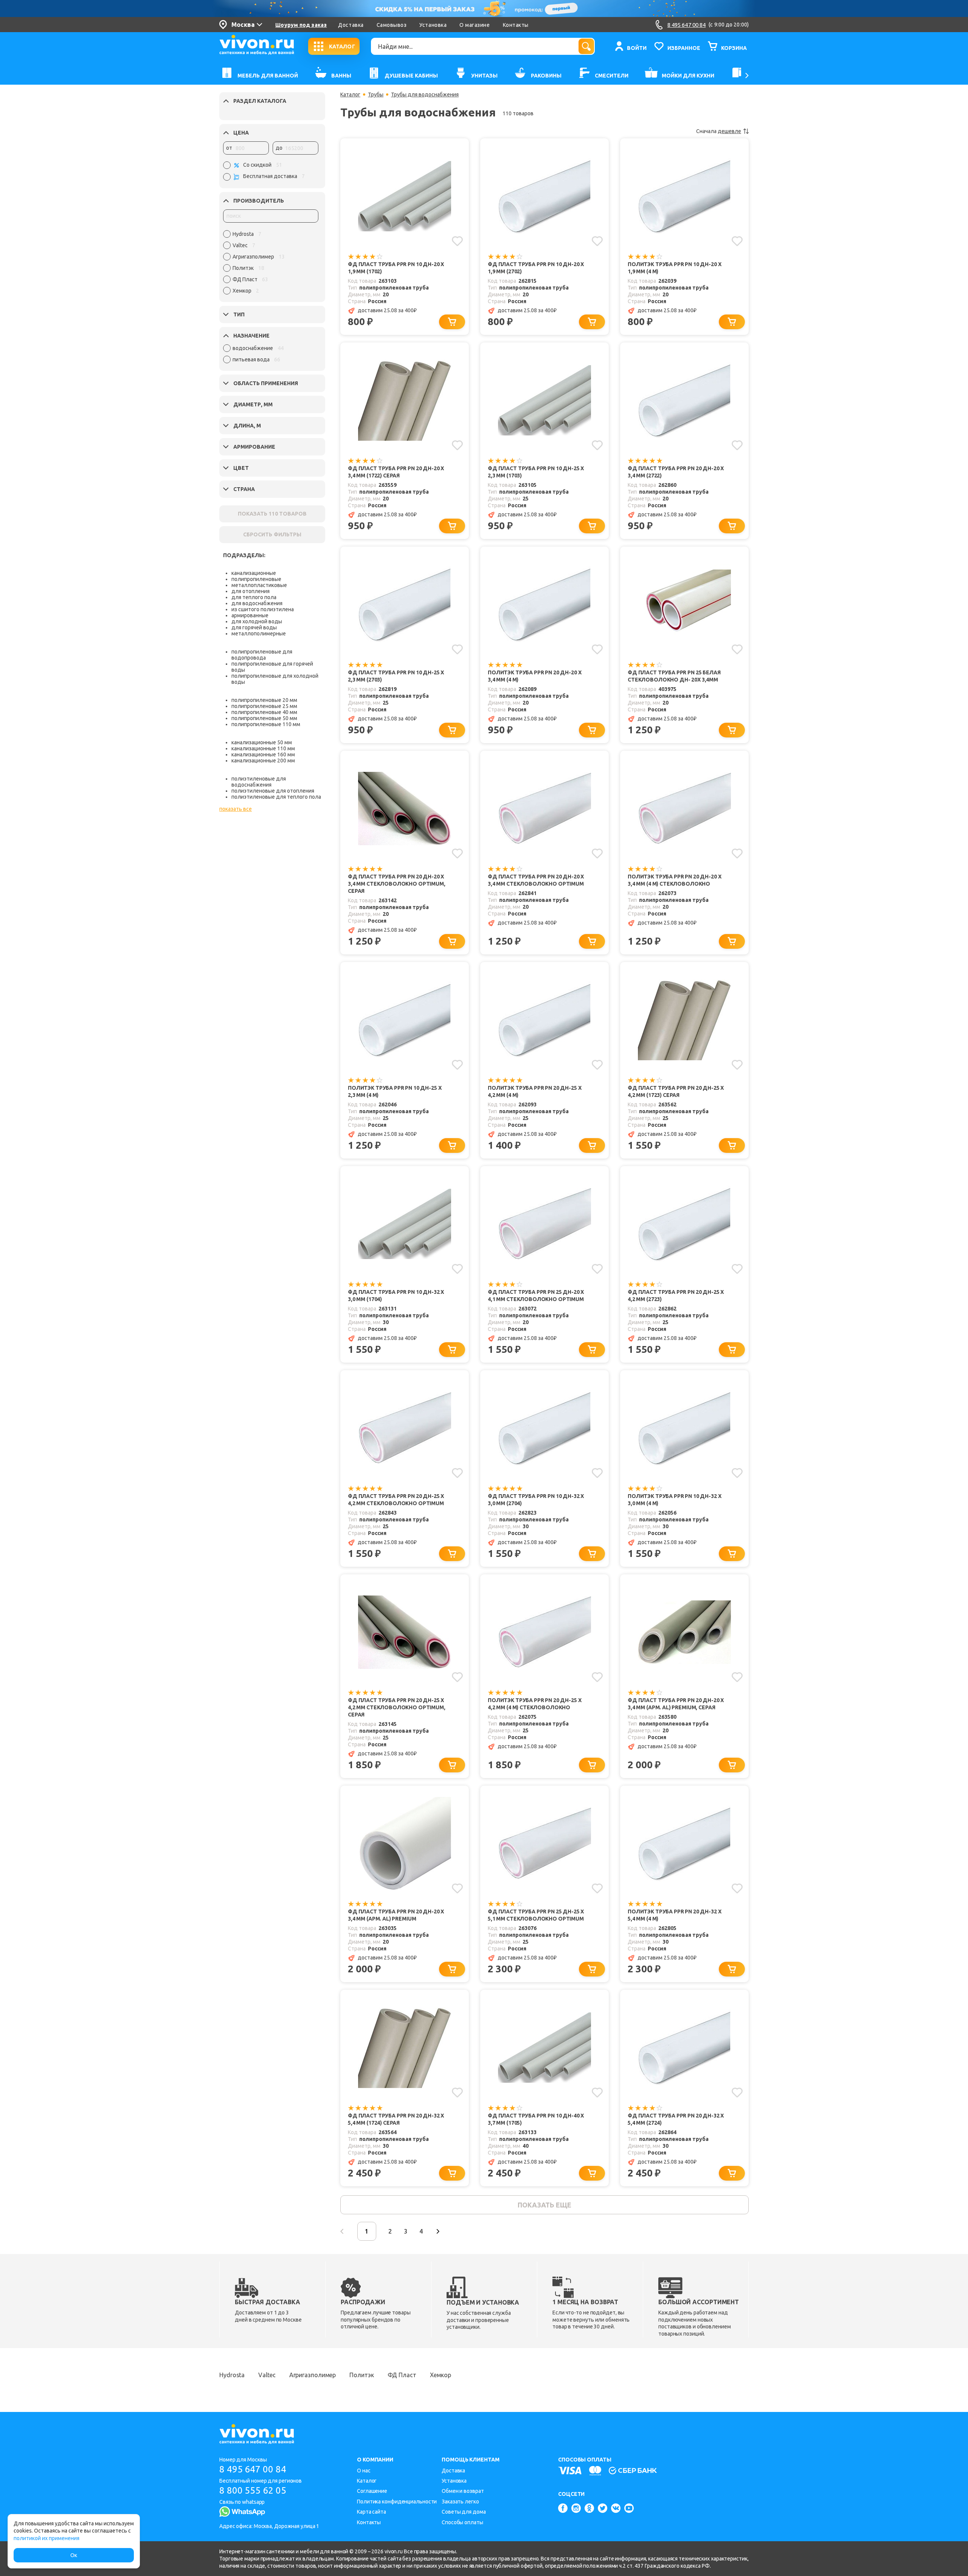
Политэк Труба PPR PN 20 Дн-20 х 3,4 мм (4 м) (534, 676)
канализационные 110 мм (263, 748)
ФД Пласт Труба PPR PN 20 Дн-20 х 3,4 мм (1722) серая (396, 472)
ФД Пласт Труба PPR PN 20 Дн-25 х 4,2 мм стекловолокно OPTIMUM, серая (397, 1707)
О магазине (475, 25)
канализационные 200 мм (263, 761)
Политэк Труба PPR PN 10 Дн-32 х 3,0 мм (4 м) (674, 1500)
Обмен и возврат (463, 2491)
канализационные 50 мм (262, 742)
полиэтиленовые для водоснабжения (259, 782)
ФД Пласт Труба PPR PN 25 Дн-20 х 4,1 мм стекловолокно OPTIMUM (536, 1296)
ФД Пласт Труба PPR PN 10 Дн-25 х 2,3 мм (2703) (396, 676)
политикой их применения (47, 2538)
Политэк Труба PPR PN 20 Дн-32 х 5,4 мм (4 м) (674, 1915)
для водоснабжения (257, 603)
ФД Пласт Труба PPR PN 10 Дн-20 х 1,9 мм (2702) (536, 268)
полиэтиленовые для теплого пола (276, 797)
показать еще (544, 2205)
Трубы (376, 94)
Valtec (267, 2375)
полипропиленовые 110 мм (266, 724)
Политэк (361, 2375)
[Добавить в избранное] (457, 241)
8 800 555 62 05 (253, 2490)
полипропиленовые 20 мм (264, 700)
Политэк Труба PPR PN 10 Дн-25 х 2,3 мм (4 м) (395, 1091)
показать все (236, 809)
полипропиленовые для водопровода (262, 655)
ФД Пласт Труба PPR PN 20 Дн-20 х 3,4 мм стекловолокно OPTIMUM (536, 880)
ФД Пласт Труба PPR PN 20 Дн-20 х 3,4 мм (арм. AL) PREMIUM (396, 1915)
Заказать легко (460, 2502)
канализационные (254, 573)
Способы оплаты (462, 2522)
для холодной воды (257, 621)
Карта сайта (372, 2512)
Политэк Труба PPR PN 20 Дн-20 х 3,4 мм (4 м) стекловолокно (674, 880)
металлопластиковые (259, 585)
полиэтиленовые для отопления (273, 791)
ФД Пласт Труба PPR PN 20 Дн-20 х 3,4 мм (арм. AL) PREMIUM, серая (676, 1704)
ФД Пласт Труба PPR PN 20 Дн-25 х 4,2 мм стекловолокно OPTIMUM (396, 1500)
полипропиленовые (256, 579)
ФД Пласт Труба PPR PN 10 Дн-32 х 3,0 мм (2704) (536, 1500)
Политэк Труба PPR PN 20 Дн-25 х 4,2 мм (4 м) (534, 1091)
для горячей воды (254, 627)
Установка (433, 25)
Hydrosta (232, 2375)
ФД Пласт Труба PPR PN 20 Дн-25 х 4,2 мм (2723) (676, 1296)
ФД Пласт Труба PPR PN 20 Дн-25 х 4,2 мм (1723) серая (676, 1091)
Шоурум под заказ (301, 25)
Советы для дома (464, 2512)
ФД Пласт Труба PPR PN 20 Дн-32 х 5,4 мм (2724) (676, 2119)
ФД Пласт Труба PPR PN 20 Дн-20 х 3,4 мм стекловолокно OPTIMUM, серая (397, 884)
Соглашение (372, 2491)
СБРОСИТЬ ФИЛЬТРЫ (272, 534)
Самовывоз (392, 25)
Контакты (516, 25)
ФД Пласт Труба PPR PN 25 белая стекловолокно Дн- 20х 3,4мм (674, 676)
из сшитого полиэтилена (263, 609)
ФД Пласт (402, 2375)
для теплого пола (254, 597)
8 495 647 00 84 (253, 2469)
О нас (364, 2471)
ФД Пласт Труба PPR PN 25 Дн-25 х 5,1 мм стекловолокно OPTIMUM (536, 1915)
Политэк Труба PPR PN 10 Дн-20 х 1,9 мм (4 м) (674, 268)
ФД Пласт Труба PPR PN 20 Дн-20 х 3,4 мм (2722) (676, 472)
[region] (271, 264)
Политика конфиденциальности (397, 2502)
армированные (250, 615)
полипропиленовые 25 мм (264, 706)
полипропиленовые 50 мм (264, 718)
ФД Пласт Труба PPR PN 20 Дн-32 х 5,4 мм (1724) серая (396, 2119)
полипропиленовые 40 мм (264, 712)
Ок (74, 2555)
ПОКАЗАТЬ (272, 514)
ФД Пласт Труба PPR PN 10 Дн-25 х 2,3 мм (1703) (536, 472)
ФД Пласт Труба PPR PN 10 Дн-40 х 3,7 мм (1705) (536, 2119)
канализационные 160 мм (263, 754)
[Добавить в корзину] (452, 322)
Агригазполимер (313, 2375)
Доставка (351, 25)
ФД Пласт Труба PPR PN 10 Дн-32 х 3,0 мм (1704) (396, 1296)
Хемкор (441, 2375)
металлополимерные (259, 634)
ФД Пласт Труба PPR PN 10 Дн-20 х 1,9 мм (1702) (396, 268)
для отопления (251, 591)
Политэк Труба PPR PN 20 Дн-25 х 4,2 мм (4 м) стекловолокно (534, 1704)
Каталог (350, 94)
